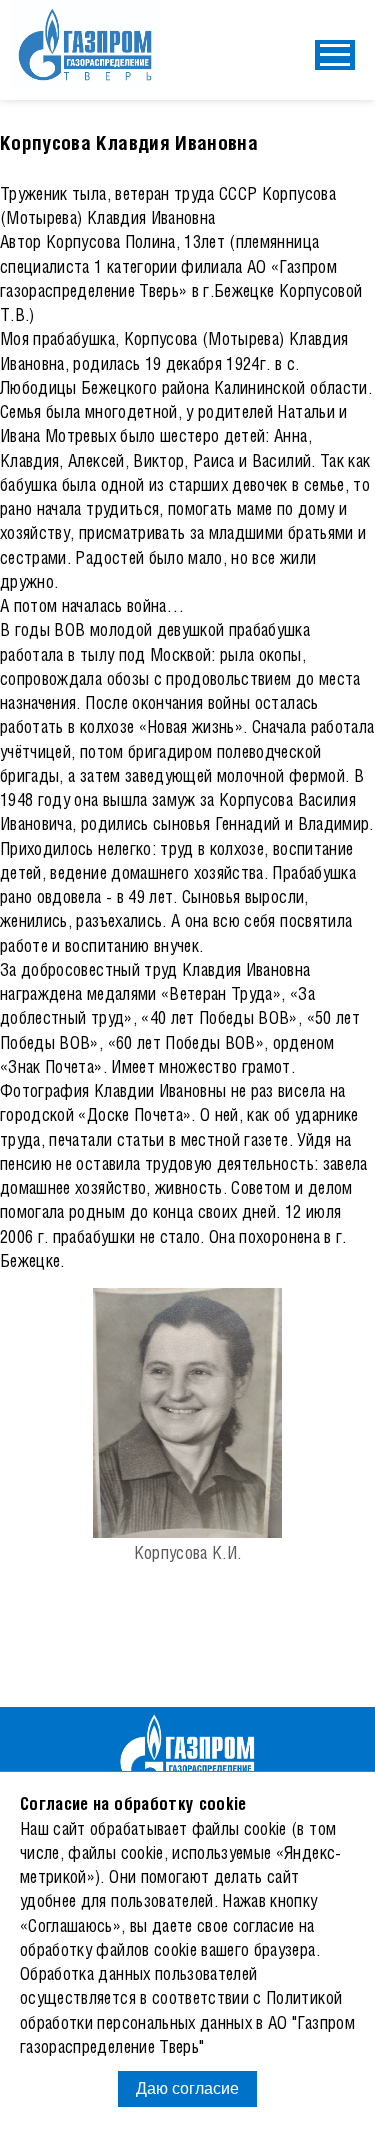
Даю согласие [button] (187, 2088)
